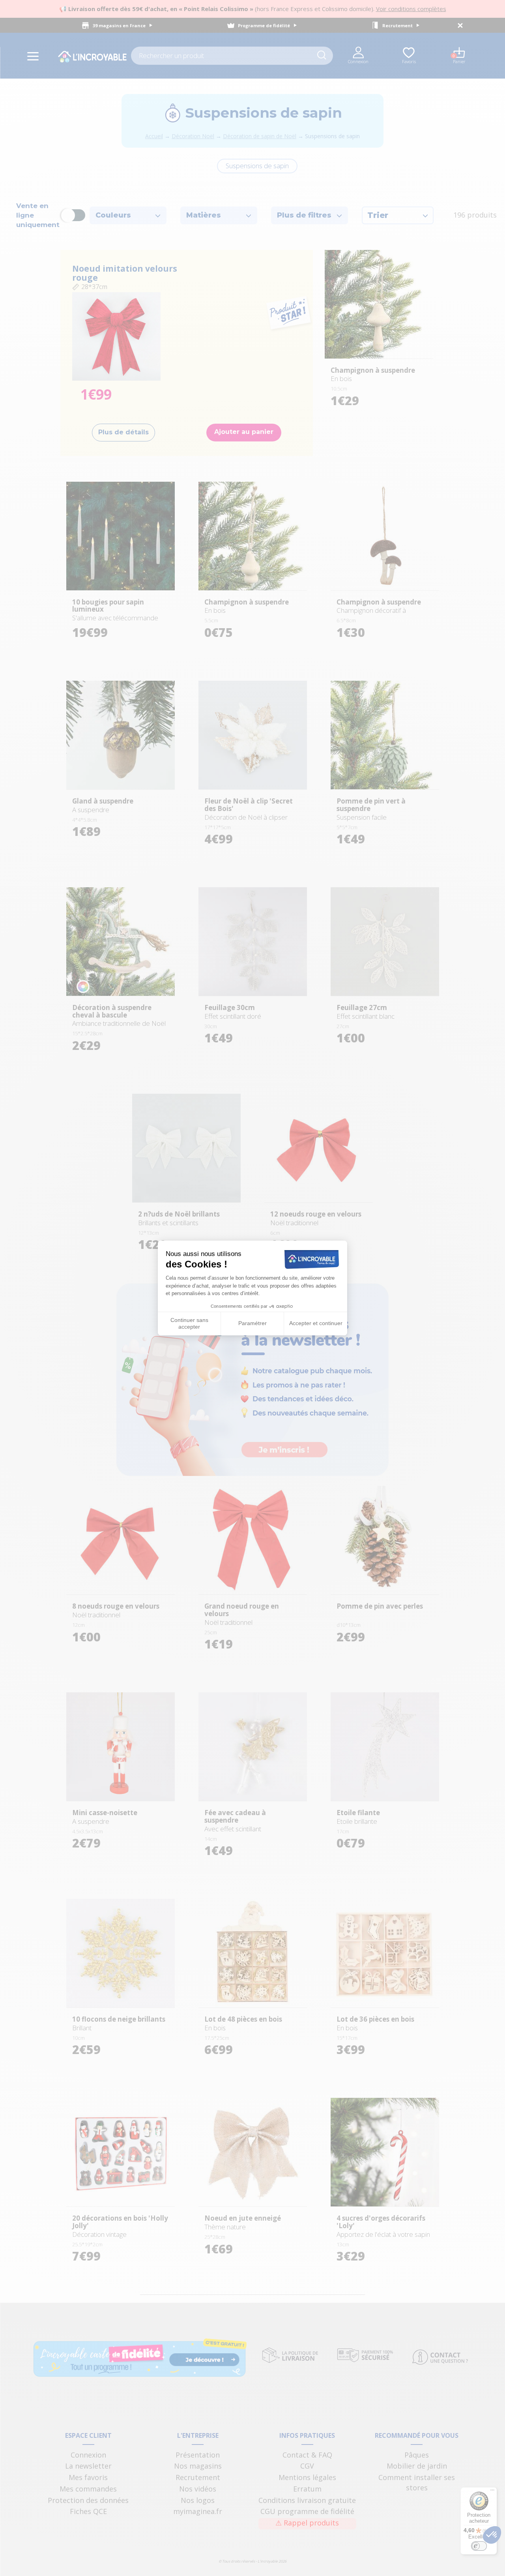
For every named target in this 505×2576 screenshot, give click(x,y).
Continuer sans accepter (189, 1324)
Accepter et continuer (316, 1323)
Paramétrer (252, 1323)
